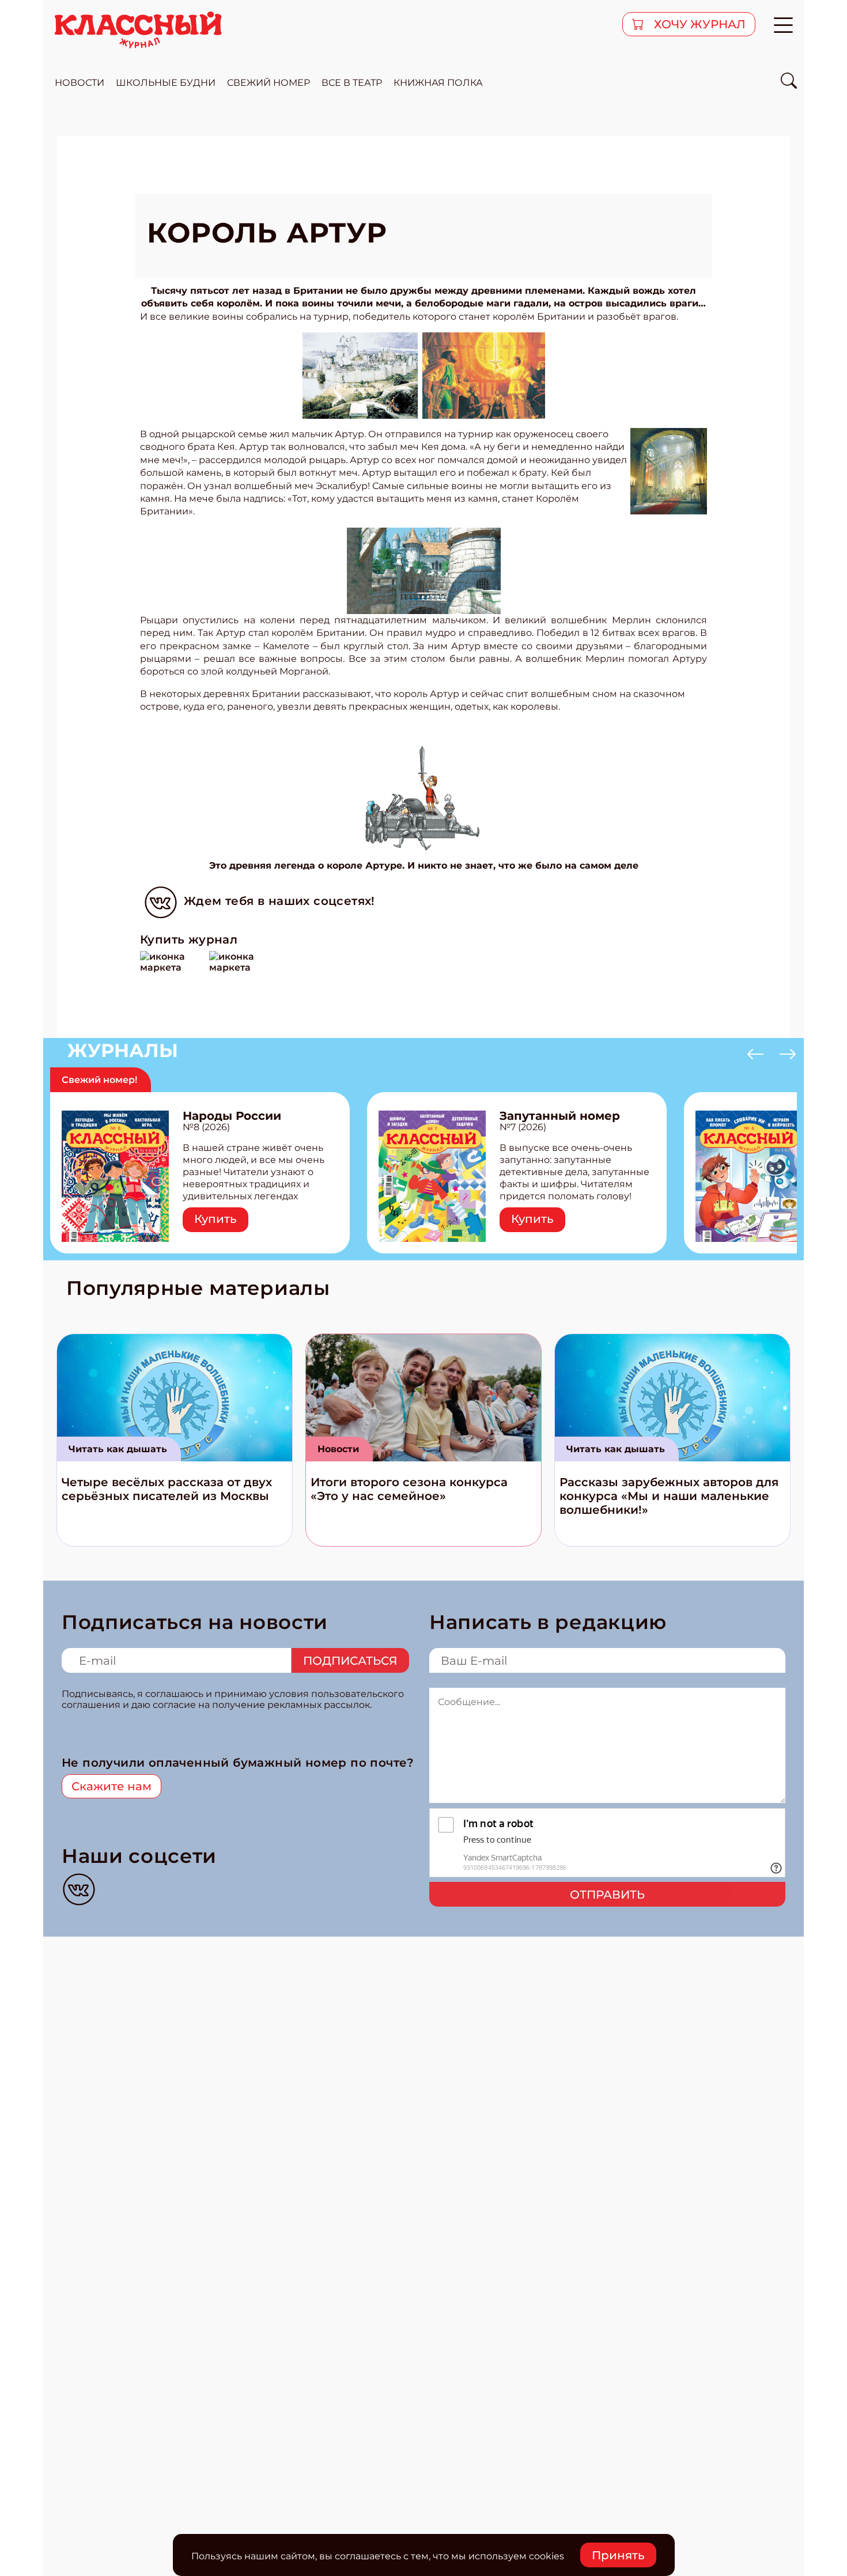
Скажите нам (111, 1786)
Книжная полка (438, 83)
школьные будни (166, 83)
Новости (338, 1449)
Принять (618, 2555)
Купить (215, 1219)
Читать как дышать (118, 1449)
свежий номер (269, 83)
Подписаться (350, 1661)
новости (80, 83)
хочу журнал (698, 24)
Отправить (607, 1895)
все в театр (352, 83)
